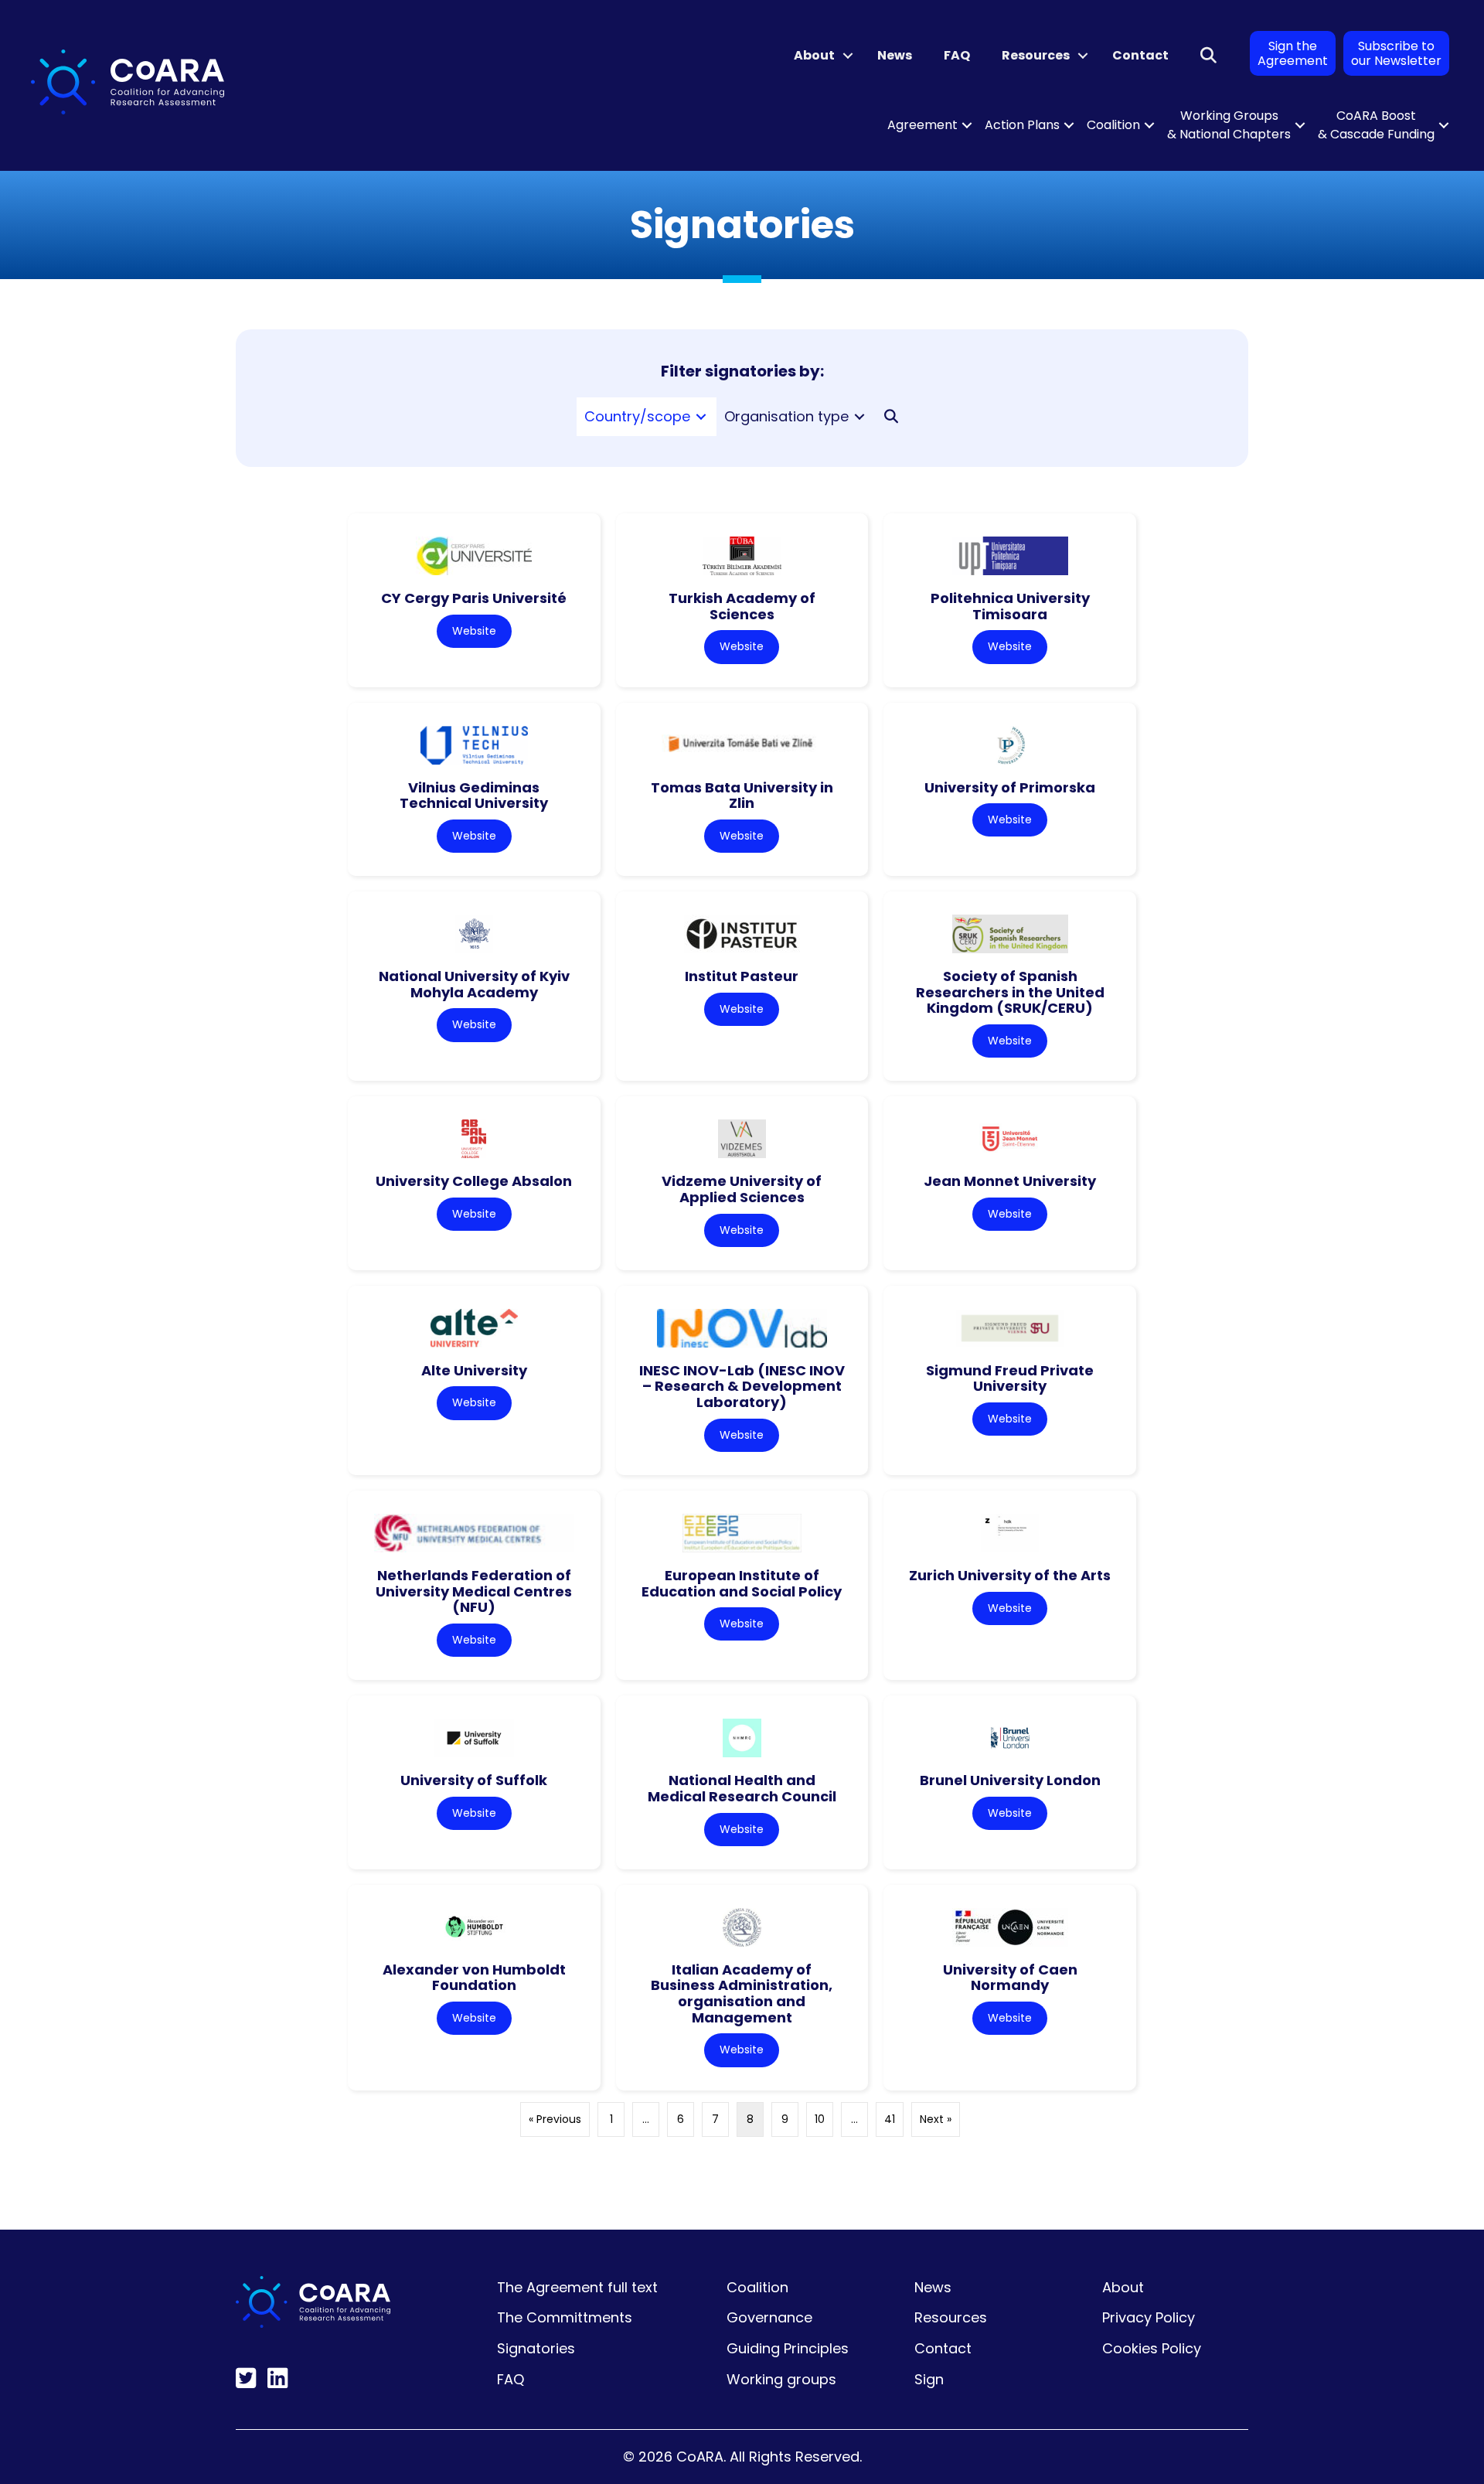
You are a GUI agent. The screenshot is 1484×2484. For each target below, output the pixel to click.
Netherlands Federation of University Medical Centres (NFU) (474, 1591)
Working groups (781, 2379)
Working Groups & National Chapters (1229, 125)
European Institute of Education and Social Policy (742, 1583)
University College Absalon (474, 1181)
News (895, 55)
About (814, 55)
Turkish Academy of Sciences (742, 606)
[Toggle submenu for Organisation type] (859, 417)
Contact (1140, 55)
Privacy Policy (1149, 2317)
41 (890, 2119)
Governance (769, 2317)
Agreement (922, 125)
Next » (936, 2119)
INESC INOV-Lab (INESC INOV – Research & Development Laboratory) (742, 1386)
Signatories (536, 2348)
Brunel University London (1010, 1780)
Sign (929, 2379)
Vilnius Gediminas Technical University (474, 796)
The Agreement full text (577, 2287)
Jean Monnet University (1010, 1181)
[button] (848, 56)
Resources (1036, 55)
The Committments (565, 2317)
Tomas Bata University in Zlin (742, 796)
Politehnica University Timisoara (1010, 606)
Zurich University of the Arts (1010, 1575)
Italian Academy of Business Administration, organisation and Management (742, 1993)
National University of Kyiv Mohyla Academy (474, 984)
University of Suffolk (474, 1780)
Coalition (1113, 125)
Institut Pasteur (742, 976)
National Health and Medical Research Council (742, 1788)
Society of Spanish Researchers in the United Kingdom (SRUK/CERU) (1010, 992)
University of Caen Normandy (1010, 1978)
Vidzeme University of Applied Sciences (742, 1189)
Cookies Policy (1152, 2348)
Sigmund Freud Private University (1010, 1378)
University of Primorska (1010, 787)
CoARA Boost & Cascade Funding (1376, 125)
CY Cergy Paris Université (474, 598)
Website (474, 631)
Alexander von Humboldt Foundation (474, 1978)
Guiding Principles (788, 2348)
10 (820, 2119)
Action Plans (1022, 125)
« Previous (555, 2119)
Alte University (474, 1370)
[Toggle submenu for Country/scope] (701, 417)
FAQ (957, 55)
